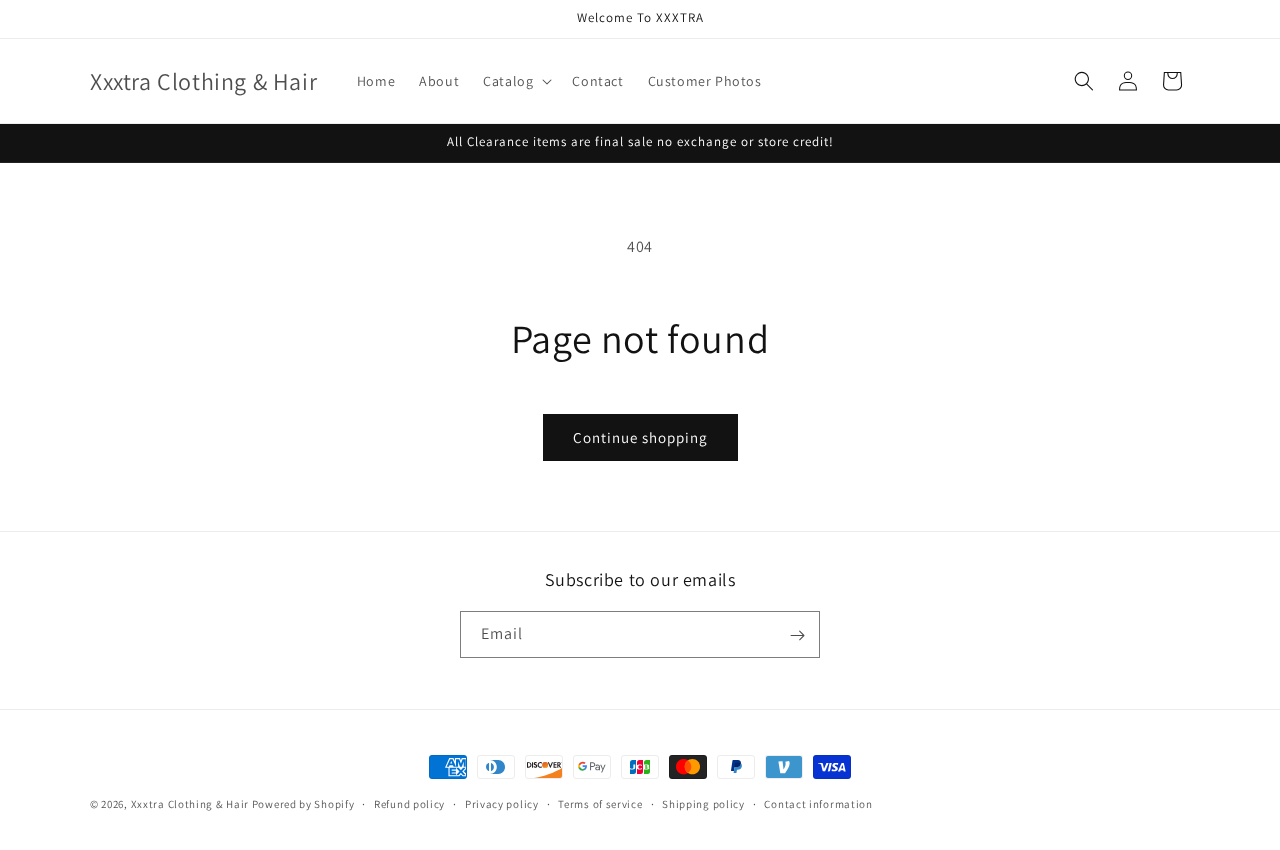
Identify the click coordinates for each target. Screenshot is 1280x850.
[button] (515, 81)
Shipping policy (703, 803)
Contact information (818, 803)
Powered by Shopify (303, 804)
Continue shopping (640, 437)
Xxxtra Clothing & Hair (190, 804)
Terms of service (600, 803)
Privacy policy (502, 803)
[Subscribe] (797, 635)
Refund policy (409, 803)
